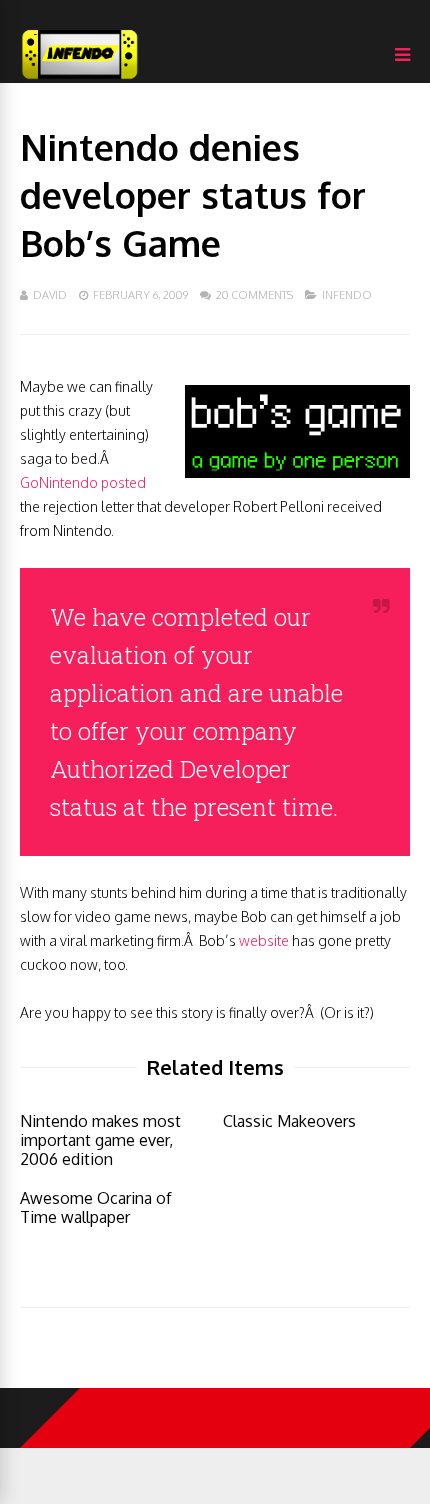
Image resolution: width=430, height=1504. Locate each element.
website (264, 940)
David (50, 295)
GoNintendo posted (83, 482)
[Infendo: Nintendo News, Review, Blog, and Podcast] (80, 78)
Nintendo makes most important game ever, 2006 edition (100, 1140)
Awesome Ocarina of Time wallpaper (96, 1207)
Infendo (347, 295)
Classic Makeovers (289, 1121)
